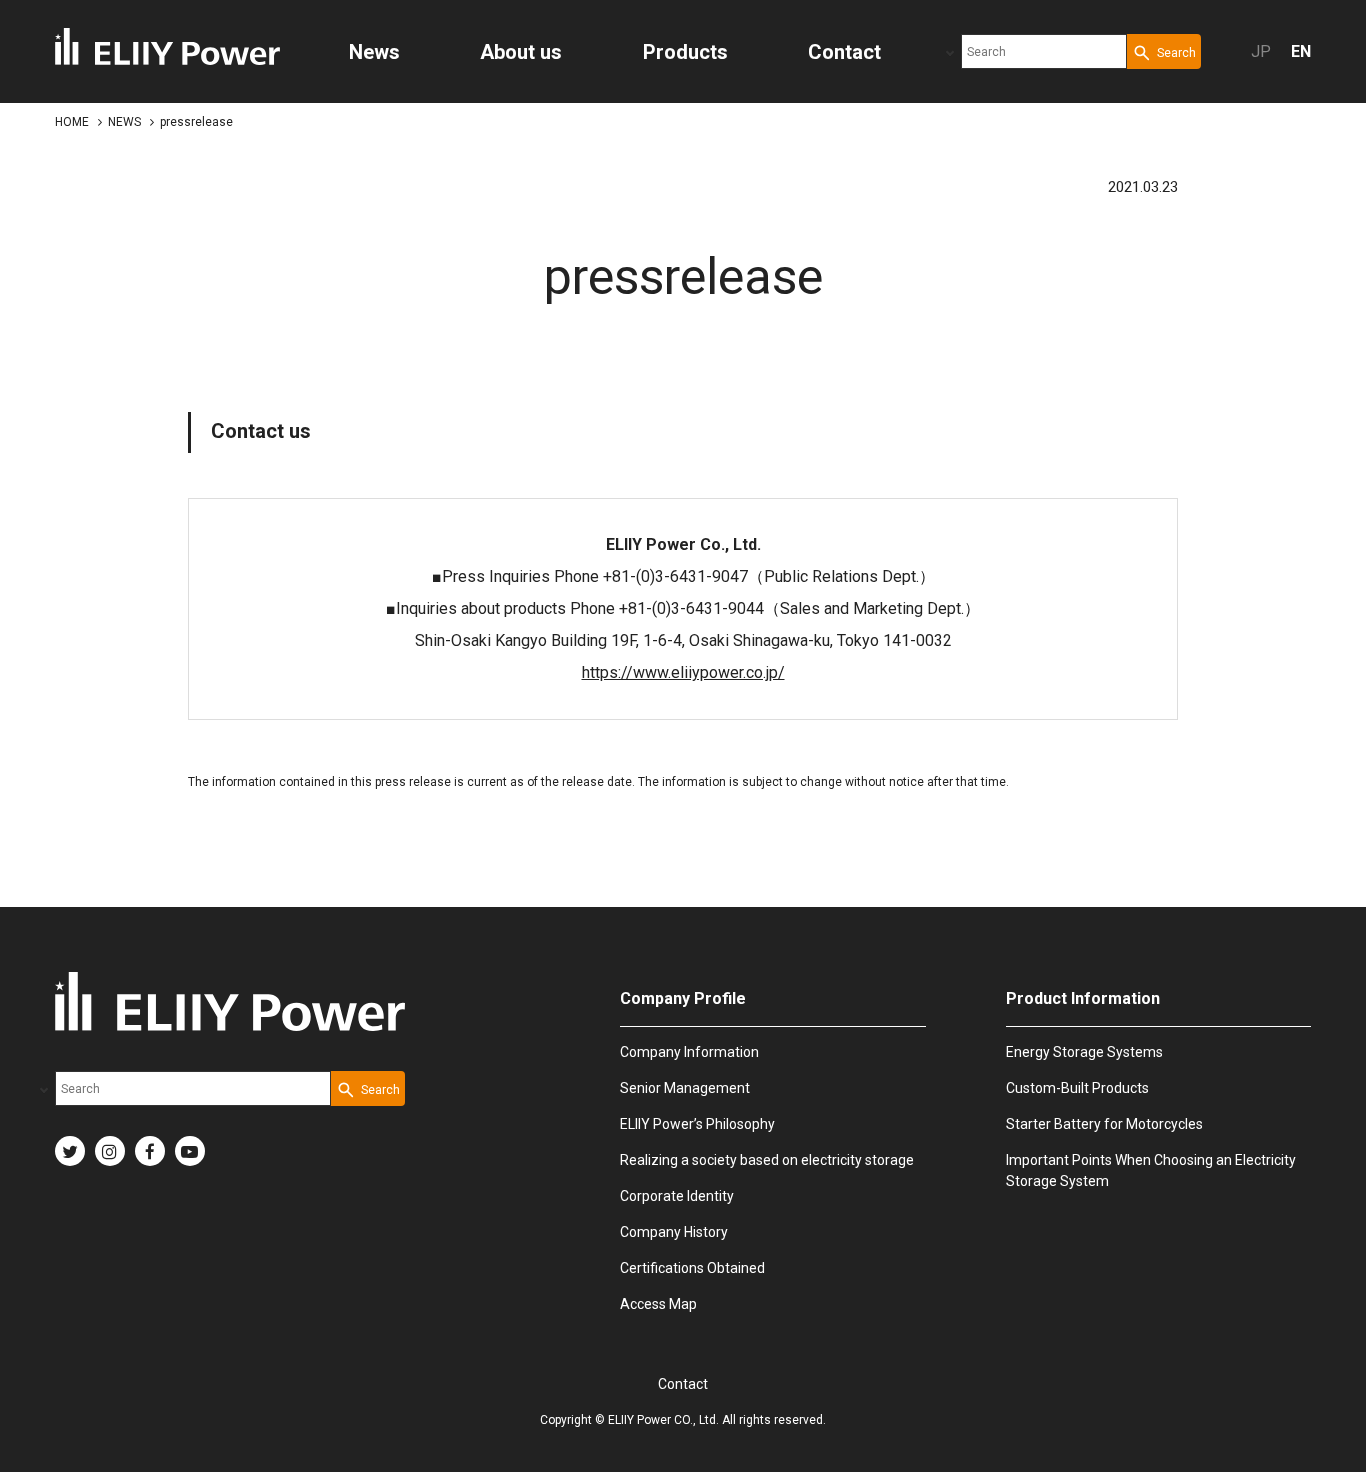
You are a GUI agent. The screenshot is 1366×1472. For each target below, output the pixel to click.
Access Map (658, 1304)
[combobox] (1044, 51)
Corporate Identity (677, 1196)
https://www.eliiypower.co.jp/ (683, 672)
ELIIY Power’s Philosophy (697, 1124)
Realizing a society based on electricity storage (767, 1160)
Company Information (689, 1052)
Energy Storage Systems (1084, 1052)
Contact (683, 1384)
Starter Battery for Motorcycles (1104, 1124)
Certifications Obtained (692, 1268)
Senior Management (685, 1088)
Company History (674, 1232)
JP (1261, 51)
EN (1301, 51)
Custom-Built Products (1077, 1088)
